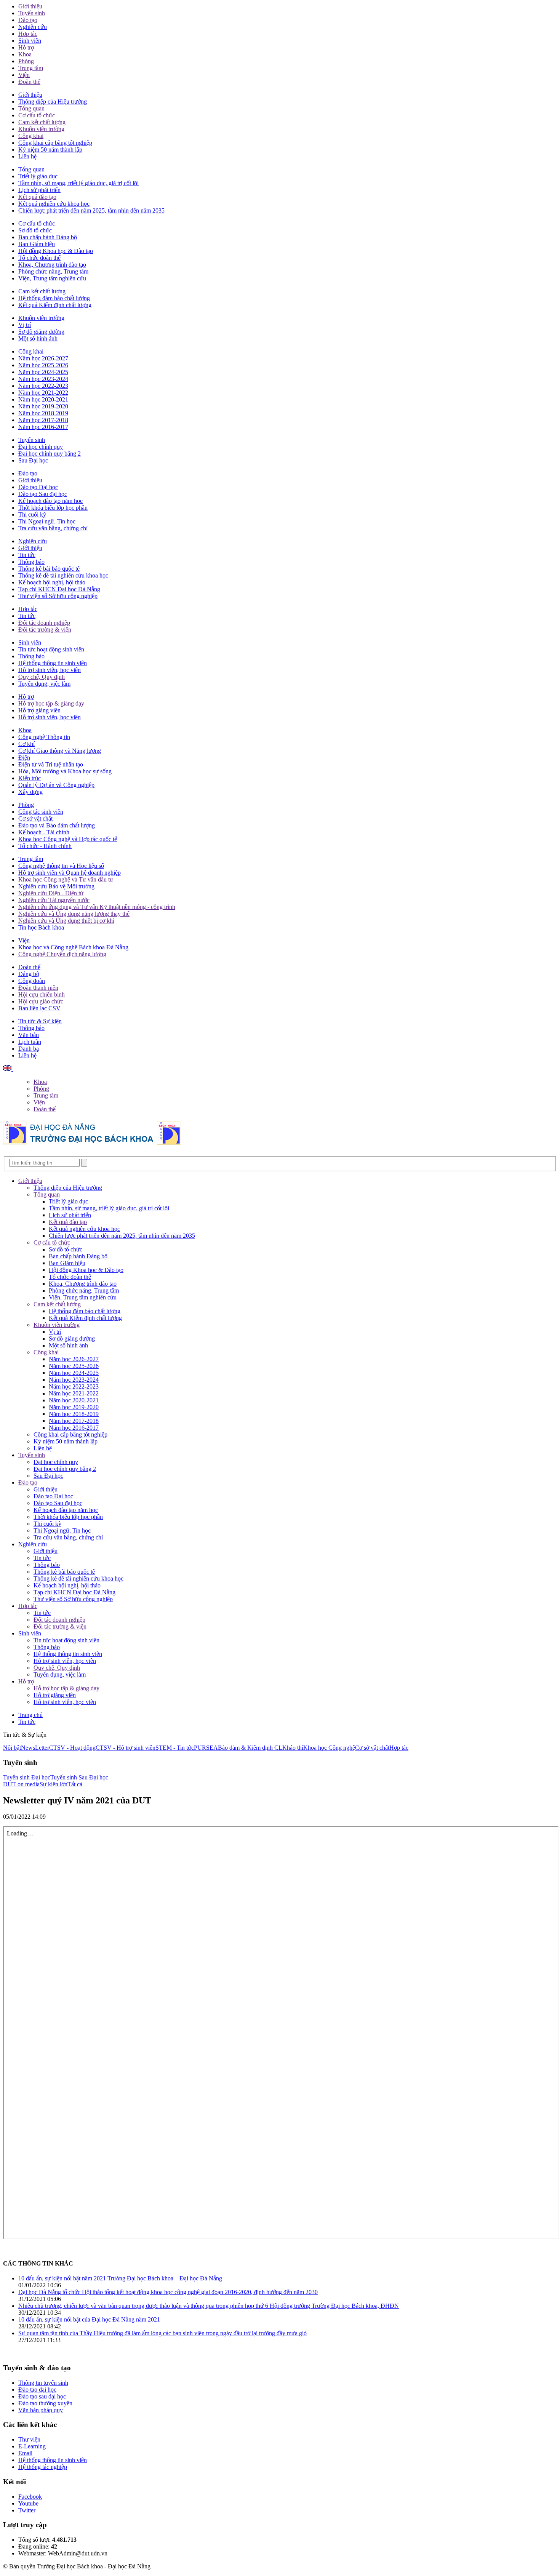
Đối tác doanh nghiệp (44, 623)
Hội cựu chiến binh (42, 994)
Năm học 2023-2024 (43, 379)
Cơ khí (26, 744)
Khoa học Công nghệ (329, 1748)
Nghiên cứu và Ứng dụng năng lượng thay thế (74, 914)
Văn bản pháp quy (41, 2410)
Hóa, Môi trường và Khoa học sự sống (65, 771)
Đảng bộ (29, 974)
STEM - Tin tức (175, 1748)
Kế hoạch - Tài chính (44, 832)
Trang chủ (30, 1715)
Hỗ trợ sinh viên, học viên (50, 670)
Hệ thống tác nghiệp (43, 2467)
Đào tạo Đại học (38, 487)
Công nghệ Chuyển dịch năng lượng (62, 954)
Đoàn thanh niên (38, 988)
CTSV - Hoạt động (72, 1748)
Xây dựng (30, 792)
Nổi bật (12, 1748)
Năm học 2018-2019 (43, 413)
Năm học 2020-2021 (43, 399)
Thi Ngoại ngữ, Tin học (47, 521)
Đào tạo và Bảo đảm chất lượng (57, 825)
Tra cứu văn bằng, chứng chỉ (53, 528)
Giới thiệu (30, 6)
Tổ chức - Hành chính (45, 846)
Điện (24, 758)
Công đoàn (32, 981)
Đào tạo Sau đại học (43, 494)
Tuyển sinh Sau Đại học (79, 1777)
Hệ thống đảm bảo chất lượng (54, 298)
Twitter (27, 2510)
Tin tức (27, 555)
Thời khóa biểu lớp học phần (53, 508)
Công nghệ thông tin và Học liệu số (61, 866)
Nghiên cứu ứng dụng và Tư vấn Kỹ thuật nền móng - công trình (97, 907)
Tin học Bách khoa (41, 927)
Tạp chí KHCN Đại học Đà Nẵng (59, 589)
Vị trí (25, 325)
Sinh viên (30, 41)
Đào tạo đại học (37, 2390)
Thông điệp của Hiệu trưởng (53, 102)
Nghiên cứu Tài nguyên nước (54, 900)
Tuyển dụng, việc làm (44, 684)
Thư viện (29, 2439)
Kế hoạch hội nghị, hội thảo (52, 582)
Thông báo (31, 562)
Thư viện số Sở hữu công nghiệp (58, 596)
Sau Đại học (33, 460)
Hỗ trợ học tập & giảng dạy (51, 703)
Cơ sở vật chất (35, 818)
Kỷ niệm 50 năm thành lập (50, 150)
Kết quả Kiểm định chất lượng (55, 305)
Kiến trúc (30, 778)
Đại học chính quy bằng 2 (50, 454)
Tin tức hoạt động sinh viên (51, 649)
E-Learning (32, 2446)
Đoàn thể (29, 82)
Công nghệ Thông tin (44, 737)
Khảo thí (293, 1748)
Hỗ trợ (26, 47)
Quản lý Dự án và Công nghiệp (56, 785)
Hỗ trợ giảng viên (39, 710)
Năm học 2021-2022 (43, 393)
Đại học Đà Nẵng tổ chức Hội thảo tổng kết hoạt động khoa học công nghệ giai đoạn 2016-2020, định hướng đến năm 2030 (168, 2292)
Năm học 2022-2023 (43, 386)
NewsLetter (35, 1748)
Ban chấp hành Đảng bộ (48, 237)
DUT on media (21, 1784)
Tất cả (75, 1784)
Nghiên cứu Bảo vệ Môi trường (56, 886)
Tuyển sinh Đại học (27, 1777)
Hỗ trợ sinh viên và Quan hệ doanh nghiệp (70, 873)
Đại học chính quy (41, 447)
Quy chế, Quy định (42, 677)
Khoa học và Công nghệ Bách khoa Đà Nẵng (73, 947)
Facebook (30, 2497)
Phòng (26, 61)
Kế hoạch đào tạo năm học (50, 501)
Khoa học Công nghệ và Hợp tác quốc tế (68, 839)
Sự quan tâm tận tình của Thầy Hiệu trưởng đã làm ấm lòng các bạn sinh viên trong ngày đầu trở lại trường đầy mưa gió (162, 2333)
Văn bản (29, 1035)
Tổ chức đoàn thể (39, 258)
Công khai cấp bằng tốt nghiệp (55, 143)
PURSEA (206, 1748)
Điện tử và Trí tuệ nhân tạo (51, 764)
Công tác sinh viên (41, 812)
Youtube (28, 2503)
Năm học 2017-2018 (43, 420)
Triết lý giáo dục (38, 176)
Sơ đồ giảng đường (41, 332)
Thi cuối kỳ (32, 514)
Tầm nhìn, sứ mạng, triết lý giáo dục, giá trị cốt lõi (78, 183)
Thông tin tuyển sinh (43, 2383)
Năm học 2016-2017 (43, 427)
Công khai (31, 136)
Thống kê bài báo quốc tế (49, 569)
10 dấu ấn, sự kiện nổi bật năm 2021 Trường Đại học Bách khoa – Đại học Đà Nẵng (120, 2278)
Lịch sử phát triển (39, 190)
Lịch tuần (30, 1042)
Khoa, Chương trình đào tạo (52, 265)
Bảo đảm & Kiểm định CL (250, 1748)
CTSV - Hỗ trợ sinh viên (126, 1748)
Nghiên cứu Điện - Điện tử (51, 893)
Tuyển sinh (32, 13)
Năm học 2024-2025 (43, 372)
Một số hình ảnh (38, 338)
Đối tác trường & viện (45, 630)
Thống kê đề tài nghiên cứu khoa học (63, 575)
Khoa (25, 54)
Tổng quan (31, 108)
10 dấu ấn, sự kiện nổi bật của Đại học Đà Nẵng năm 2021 (89, 2319)
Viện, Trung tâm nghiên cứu (52, 278)
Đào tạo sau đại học (42, 2396)
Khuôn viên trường (41, 129)
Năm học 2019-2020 (43, 406)
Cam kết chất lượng (42, 122)
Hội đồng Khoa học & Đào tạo (56, 251)
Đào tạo (28, 20)
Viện (24, 75)
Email (25, 2453)
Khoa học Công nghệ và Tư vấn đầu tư (66, 879)
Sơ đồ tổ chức (35, 230)
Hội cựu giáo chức (41, 1001)
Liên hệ (27, 156)
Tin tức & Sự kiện (40, 1021)
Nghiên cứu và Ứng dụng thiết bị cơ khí (66, 921)
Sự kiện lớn (54, 1784)
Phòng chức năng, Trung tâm (53, 271)
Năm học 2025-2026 (43, 365)
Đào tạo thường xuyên (45, 2403)
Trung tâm (31, 68)
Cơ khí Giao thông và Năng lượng (60, 751)
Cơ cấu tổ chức (37, 115)
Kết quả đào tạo (37, 197)
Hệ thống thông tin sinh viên (53, 663)
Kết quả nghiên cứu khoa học (54, 204)
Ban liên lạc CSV (39, 1008)
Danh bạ (29, 1049)
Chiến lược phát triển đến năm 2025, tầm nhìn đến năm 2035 (91, 210)
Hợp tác (28, 34)
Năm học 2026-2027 (43, 358)
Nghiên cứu (33, 27)
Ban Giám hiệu (37, 244)
